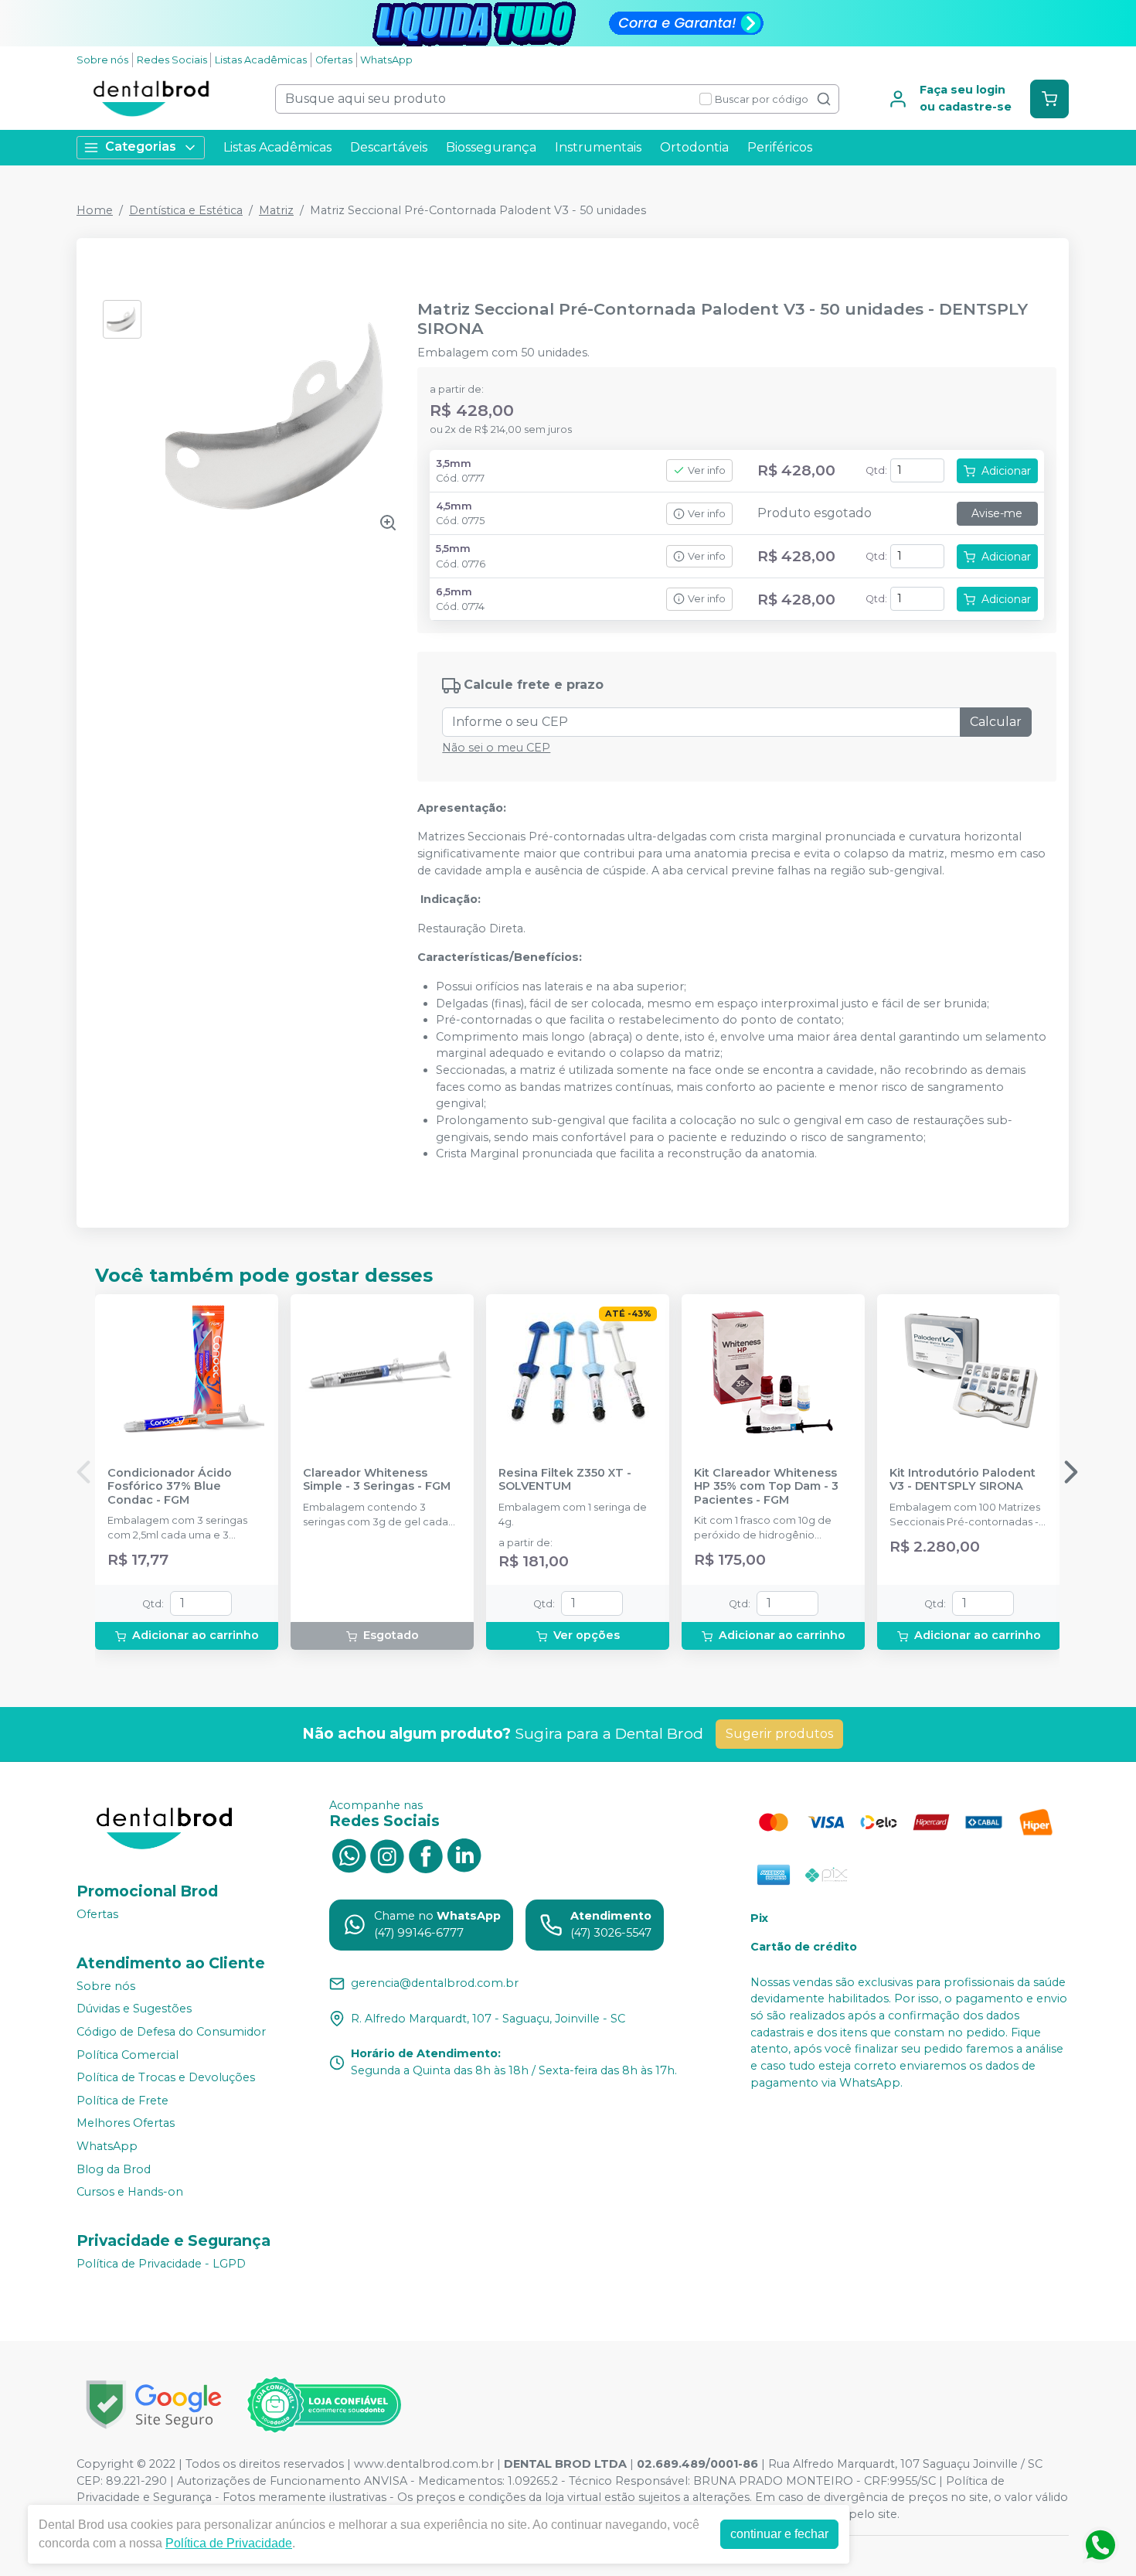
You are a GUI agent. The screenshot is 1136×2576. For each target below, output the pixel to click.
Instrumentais (598, 147)
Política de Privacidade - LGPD (161, 2264)
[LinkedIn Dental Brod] (464, 1855)
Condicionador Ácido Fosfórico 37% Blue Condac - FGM (170, 1487)
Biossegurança (491, 147)
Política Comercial (128, 2055)
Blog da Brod (114, 2169)
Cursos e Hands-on (130, 2192)
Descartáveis (389, 147)
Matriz (276, 210)
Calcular (996, 722)
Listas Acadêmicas (261, 60)
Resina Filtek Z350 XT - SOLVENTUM (565, 1480)
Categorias (141, 147)
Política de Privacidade (229, 2543)
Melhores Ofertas (126, 2124)
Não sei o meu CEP (496, 748)
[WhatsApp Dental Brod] (349, 1855)
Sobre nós (102, 60)
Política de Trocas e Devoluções (166, 2077)
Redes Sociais (172, 60)
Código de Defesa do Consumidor (171, 2032)
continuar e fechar (779, 2534)
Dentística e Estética (186, 210)
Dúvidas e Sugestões (134, 2009)
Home (95, 210)
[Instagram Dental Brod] (387, 1855)
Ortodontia (694, 147)
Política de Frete (122, 2101)
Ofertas (334, 60)
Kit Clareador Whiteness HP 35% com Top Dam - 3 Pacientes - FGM (766, 1487)
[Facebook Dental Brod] (426, 1855)
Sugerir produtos (779, 1734)
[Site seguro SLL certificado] (154, 2405)
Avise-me (997, 513)
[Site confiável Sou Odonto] (324, 2405)
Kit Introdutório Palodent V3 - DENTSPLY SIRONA (963, 1480)
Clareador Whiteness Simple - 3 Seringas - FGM (377, 1480)
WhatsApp (386, 60)
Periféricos (780, 147)
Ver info (707, 470)
